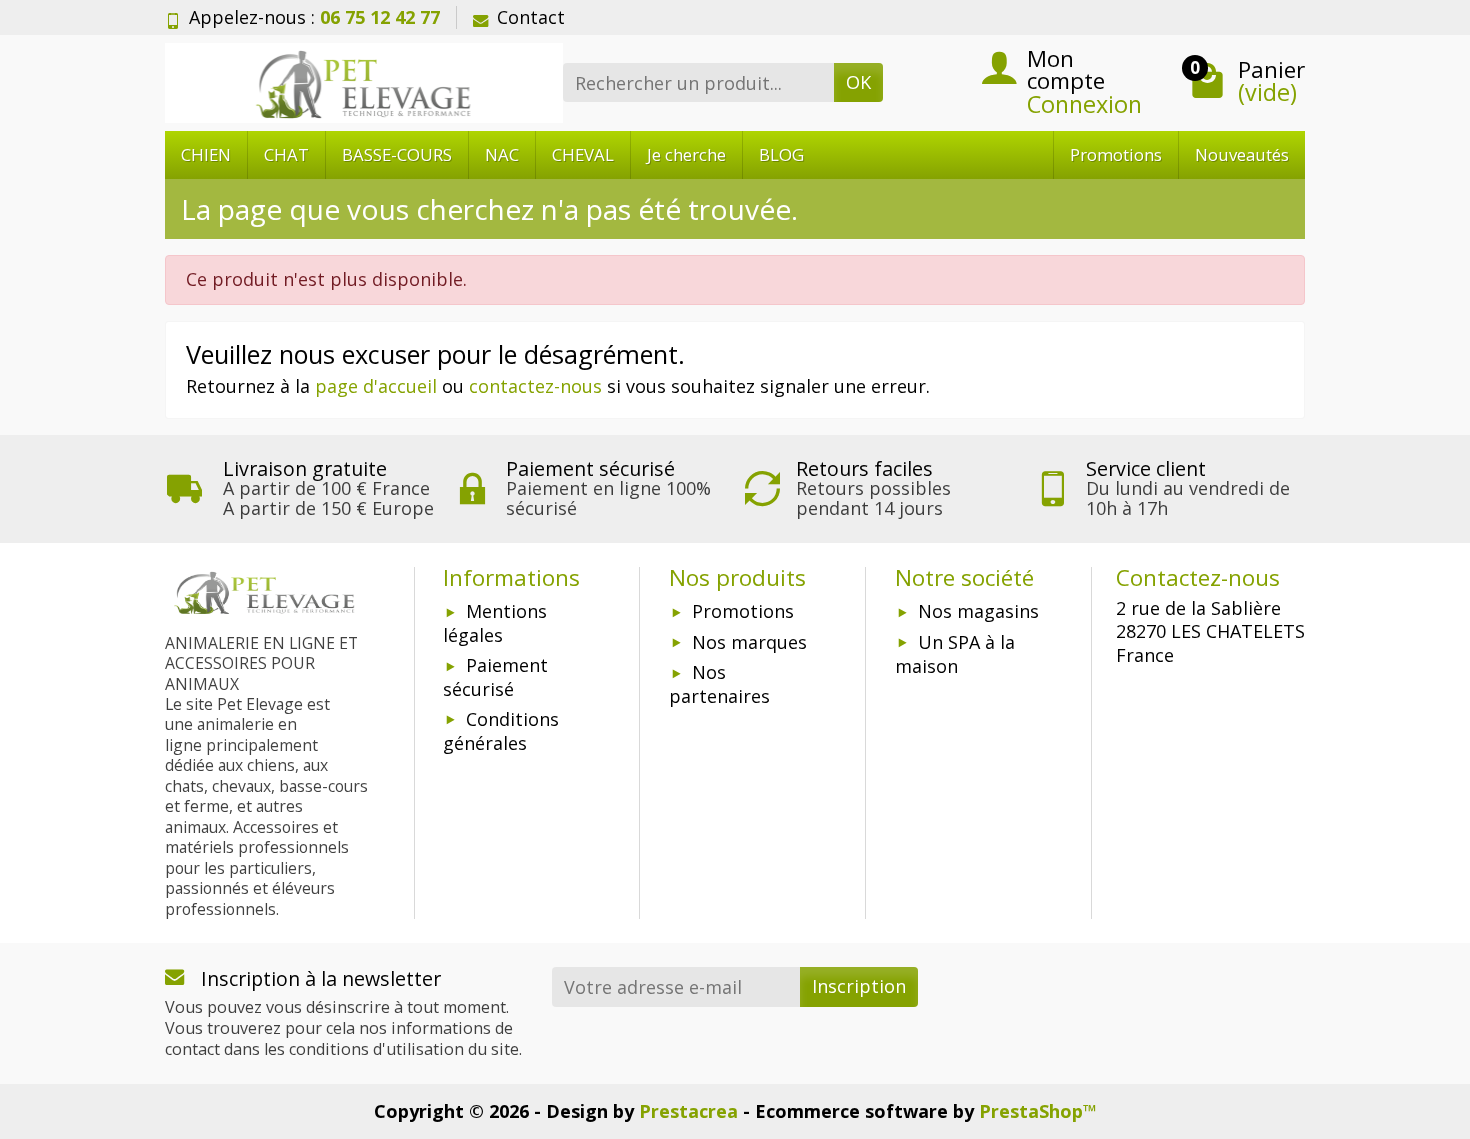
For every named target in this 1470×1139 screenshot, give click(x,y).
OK (858, 82)
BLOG (781, 154)
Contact (531, 17)
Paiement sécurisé (495, 677)
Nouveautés (1242, 154)
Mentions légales (495, 623)
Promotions (1116, 154)
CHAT (286, 154)
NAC (502, 154)
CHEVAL (583, 154)
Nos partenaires (719, 684)
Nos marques (749, 642)
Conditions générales (501, 731)
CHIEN (206, 154)
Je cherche (686, 154)
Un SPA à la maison (955, 654)
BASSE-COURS (397, 154)
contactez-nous (535, 386)
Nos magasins (978, 611)
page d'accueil (376, 386)
